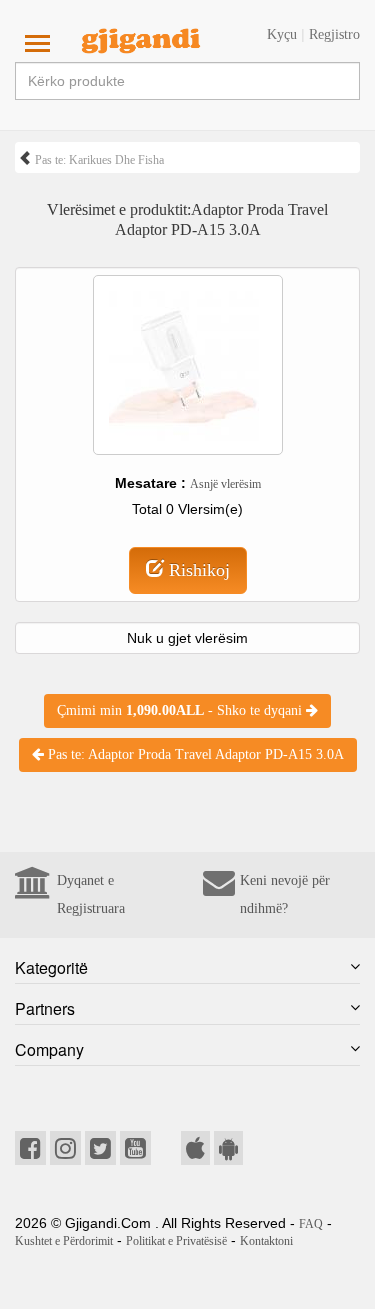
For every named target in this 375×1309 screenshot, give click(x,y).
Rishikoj (197, 570)
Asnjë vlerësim (225, 484)
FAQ (311, 1224)
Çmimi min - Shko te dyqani (181, 710)
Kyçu (282, 34)
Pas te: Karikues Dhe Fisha (98, 160)
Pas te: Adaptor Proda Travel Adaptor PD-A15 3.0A (194, 754)
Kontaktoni (266, 1241)
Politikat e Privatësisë (176, 1241)
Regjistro (334, 34)
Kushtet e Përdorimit (64, 1241)
